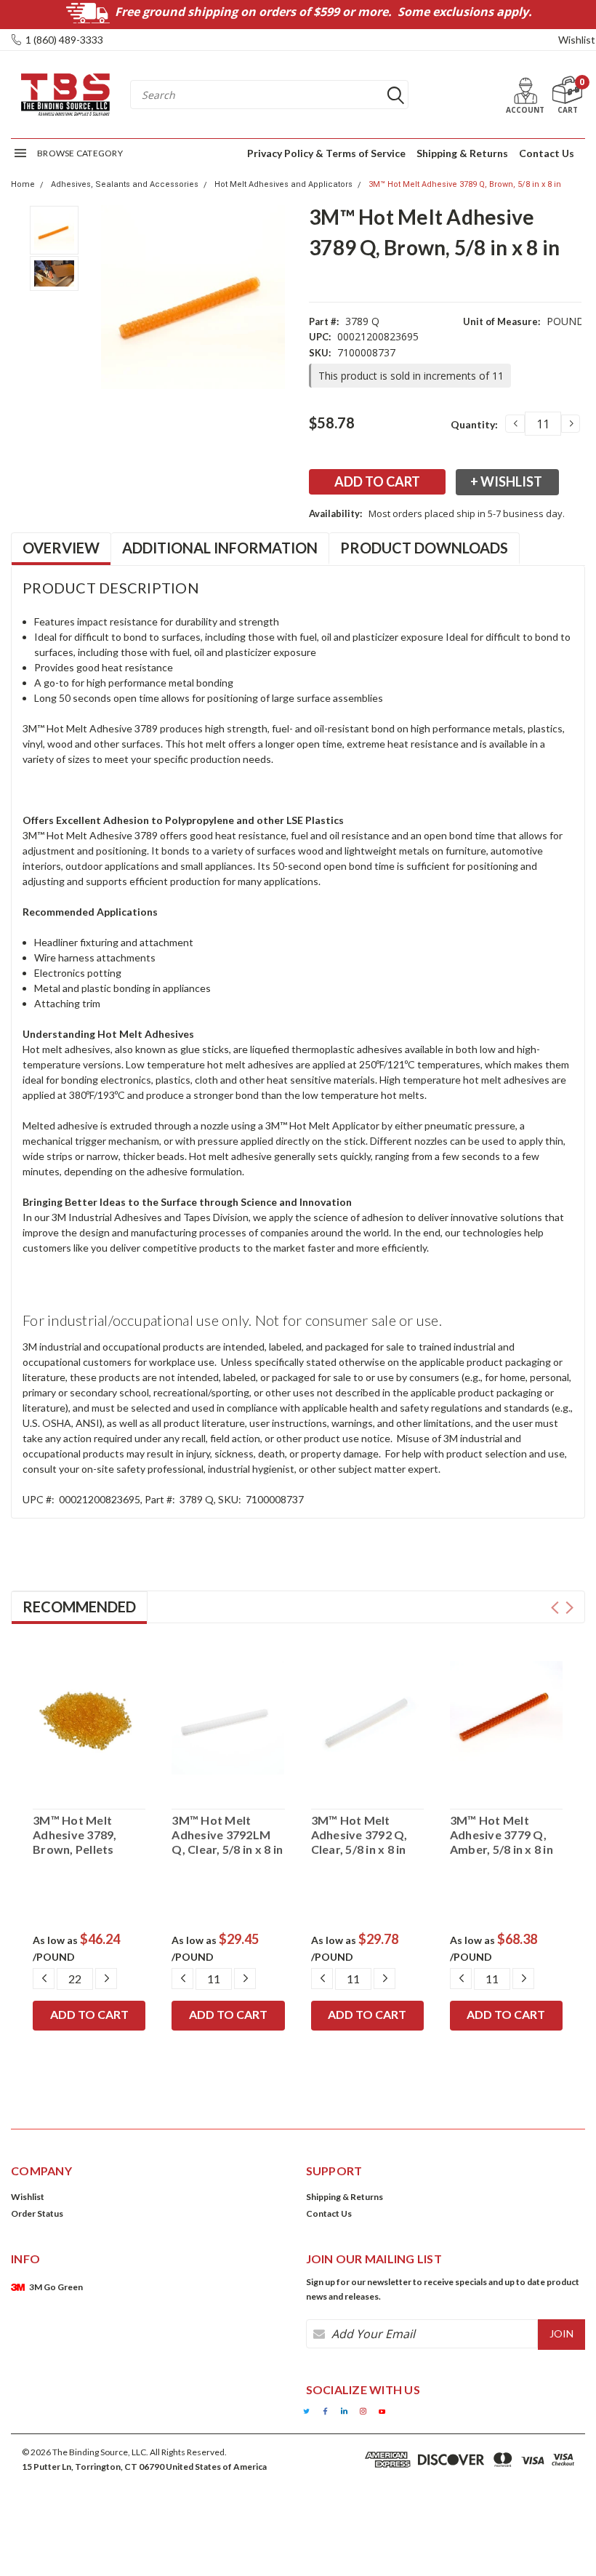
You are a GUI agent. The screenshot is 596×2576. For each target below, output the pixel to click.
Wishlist (577, 40)
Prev (555, 1608)
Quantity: (474, 424)
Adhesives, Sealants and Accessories (125, 184)
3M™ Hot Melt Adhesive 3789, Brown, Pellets (75, 1835)
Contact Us (547, 153)
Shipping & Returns (462, 153)
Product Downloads (424, 548)
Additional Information (220, 548)
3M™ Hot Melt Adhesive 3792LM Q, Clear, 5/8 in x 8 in (227, 1835)
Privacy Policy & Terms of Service (326, 153)
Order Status (37, 2213)
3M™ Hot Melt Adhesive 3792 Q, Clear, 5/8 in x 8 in (359, 1835)
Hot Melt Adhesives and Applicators (283, 184)
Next (569, 1608)
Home (23, 184)
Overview (61, 548)
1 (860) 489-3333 (64, 40)
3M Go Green (56, 2287)
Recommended (79, 1607)
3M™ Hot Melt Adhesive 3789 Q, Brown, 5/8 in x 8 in (465, 184)
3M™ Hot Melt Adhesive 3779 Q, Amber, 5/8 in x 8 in (502, 1835)
